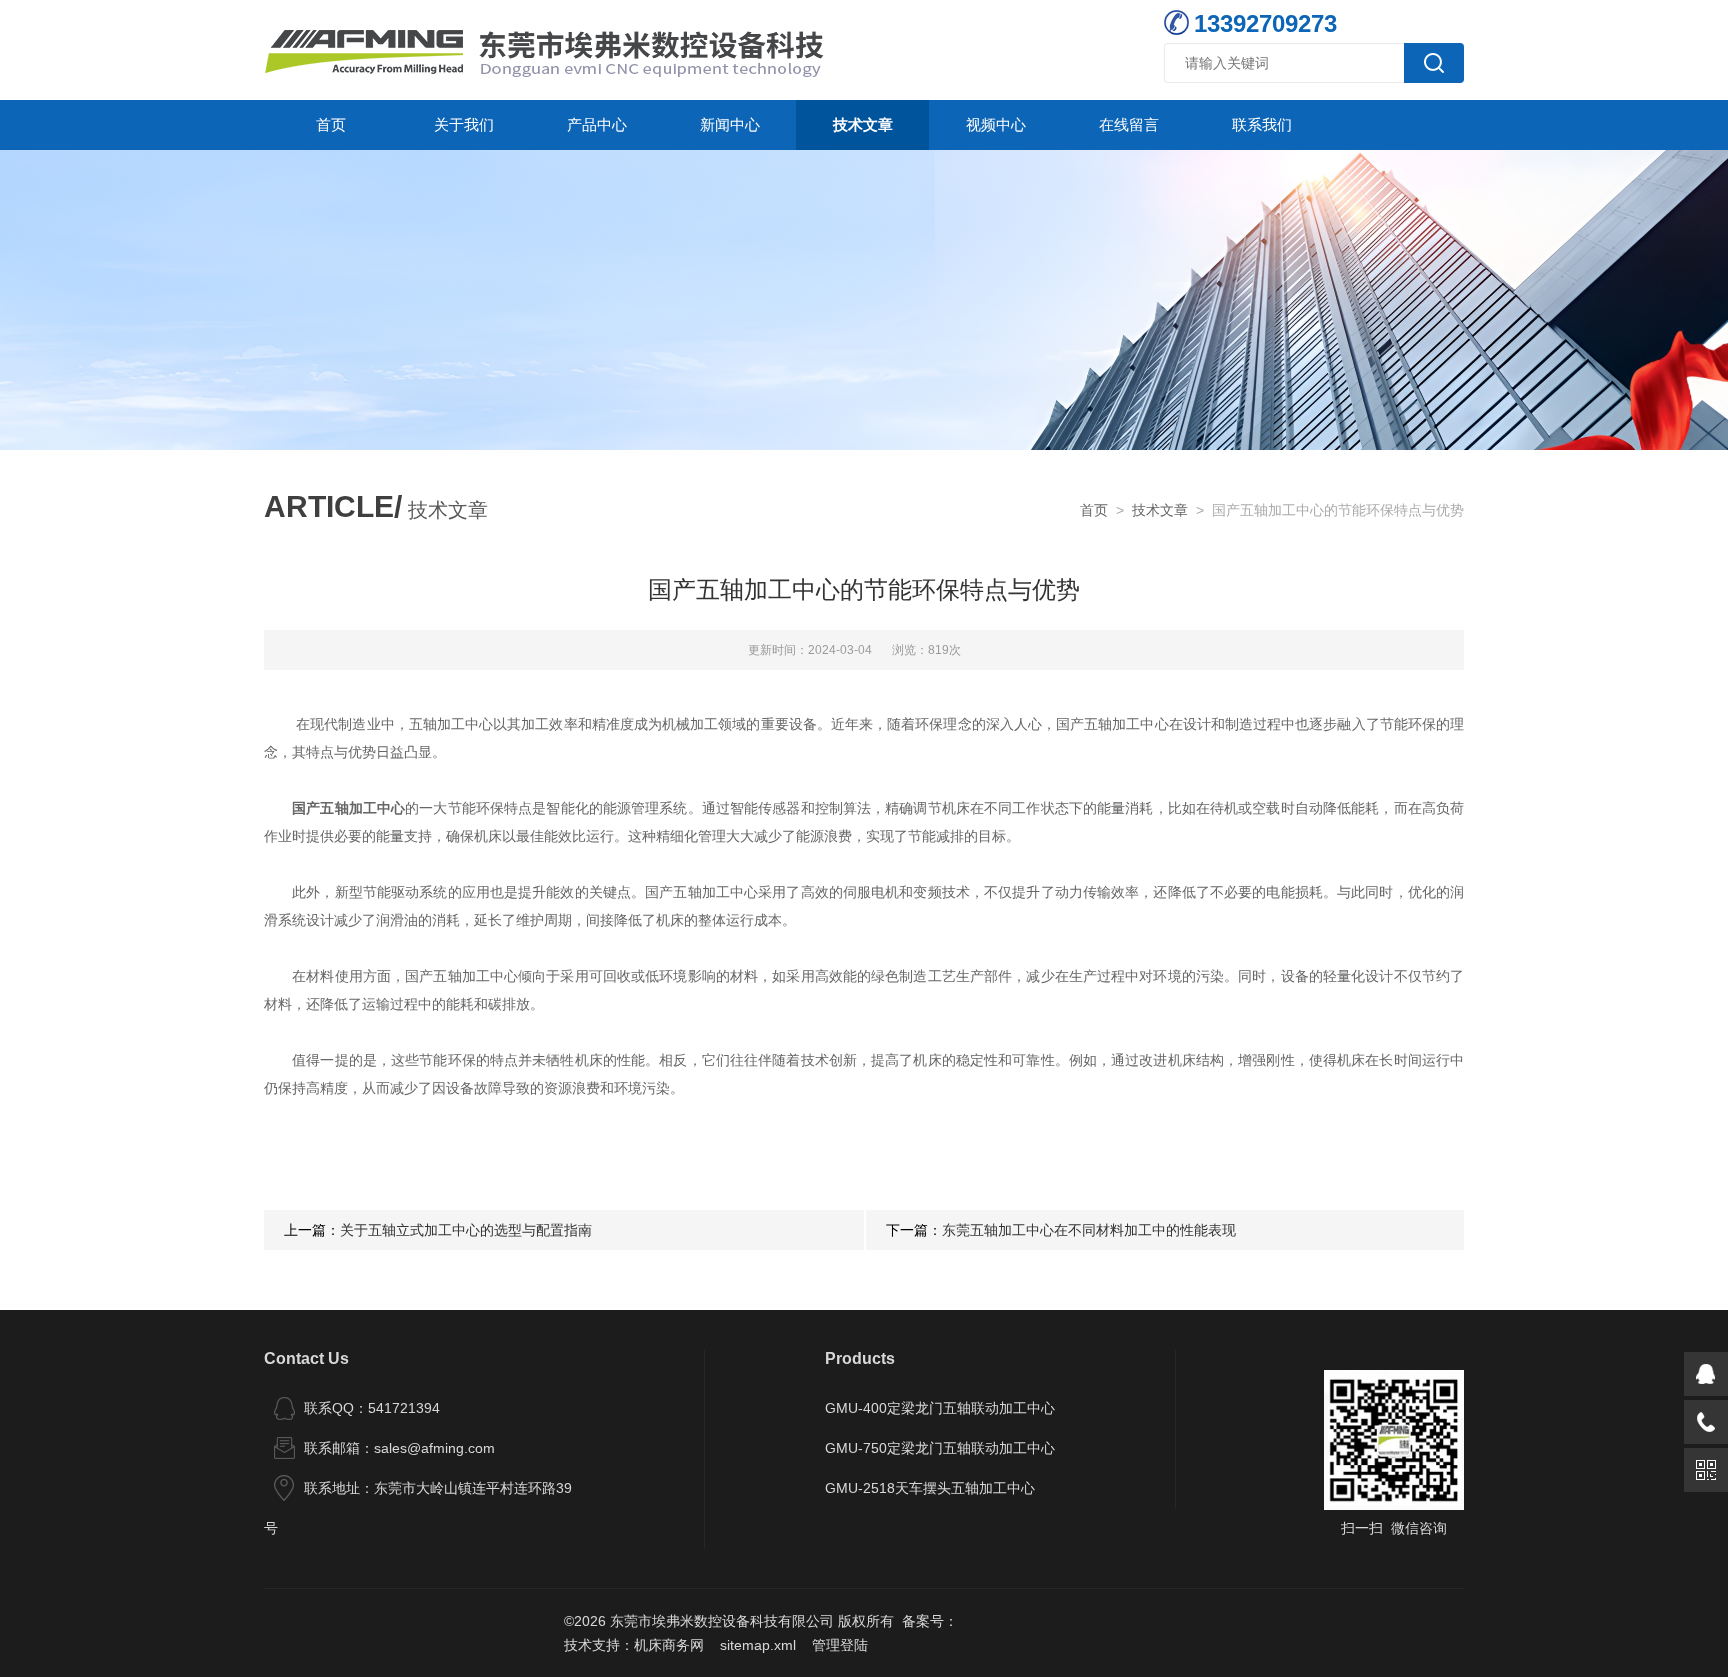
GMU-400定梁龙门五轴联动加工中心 (940, 1408)
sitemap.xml (758, 1645)
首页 (331, 124)
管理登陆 (840, 1645)
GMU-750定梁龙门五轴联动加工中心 (940, 1448)
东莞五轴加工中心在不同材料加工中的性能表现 (1089, 1230)
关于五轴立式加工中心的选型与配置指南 (466, 1230)
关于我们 (464, 124)
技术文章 (863, 124)
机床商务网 (669, 1645)
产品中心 (597, 124)
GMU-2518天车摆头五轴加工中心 (930, 1488)
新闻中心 (730, 124)
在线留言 (1129, 124)
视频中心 (996, 124)
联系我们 (1262, 124)
